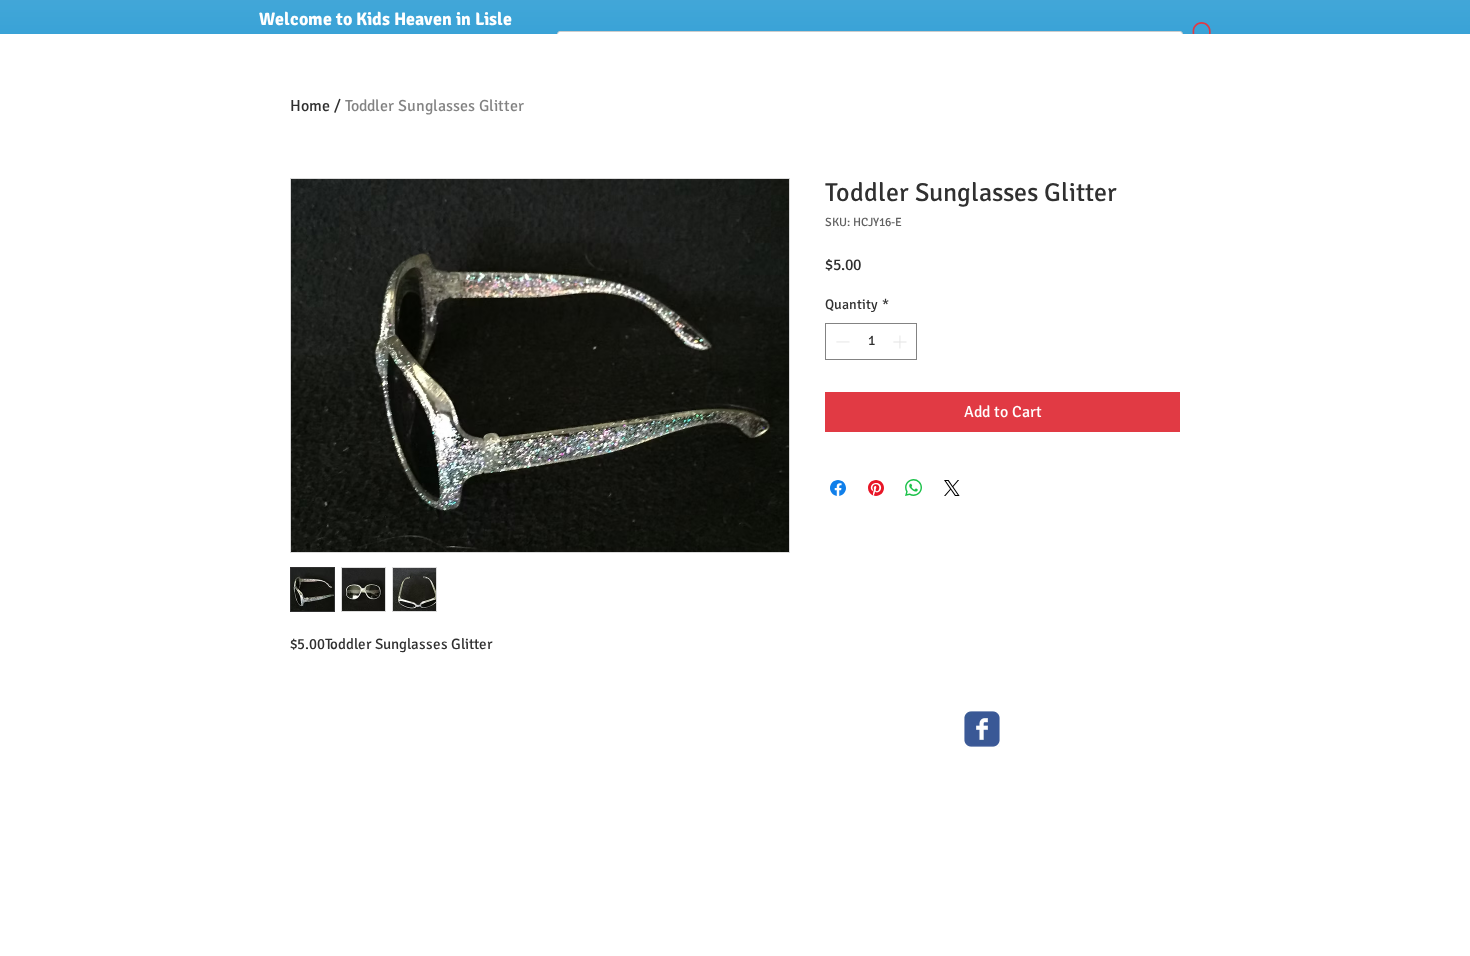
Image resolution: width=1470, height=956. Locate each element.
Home (310, 106)
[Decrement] (840, 341)
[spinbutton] (871, 341)
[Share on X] (952, 488)
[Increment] (901, 341)
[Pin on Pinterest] (876, 488)
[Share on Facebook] (838, 488)
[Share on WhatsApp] (914, 488)
